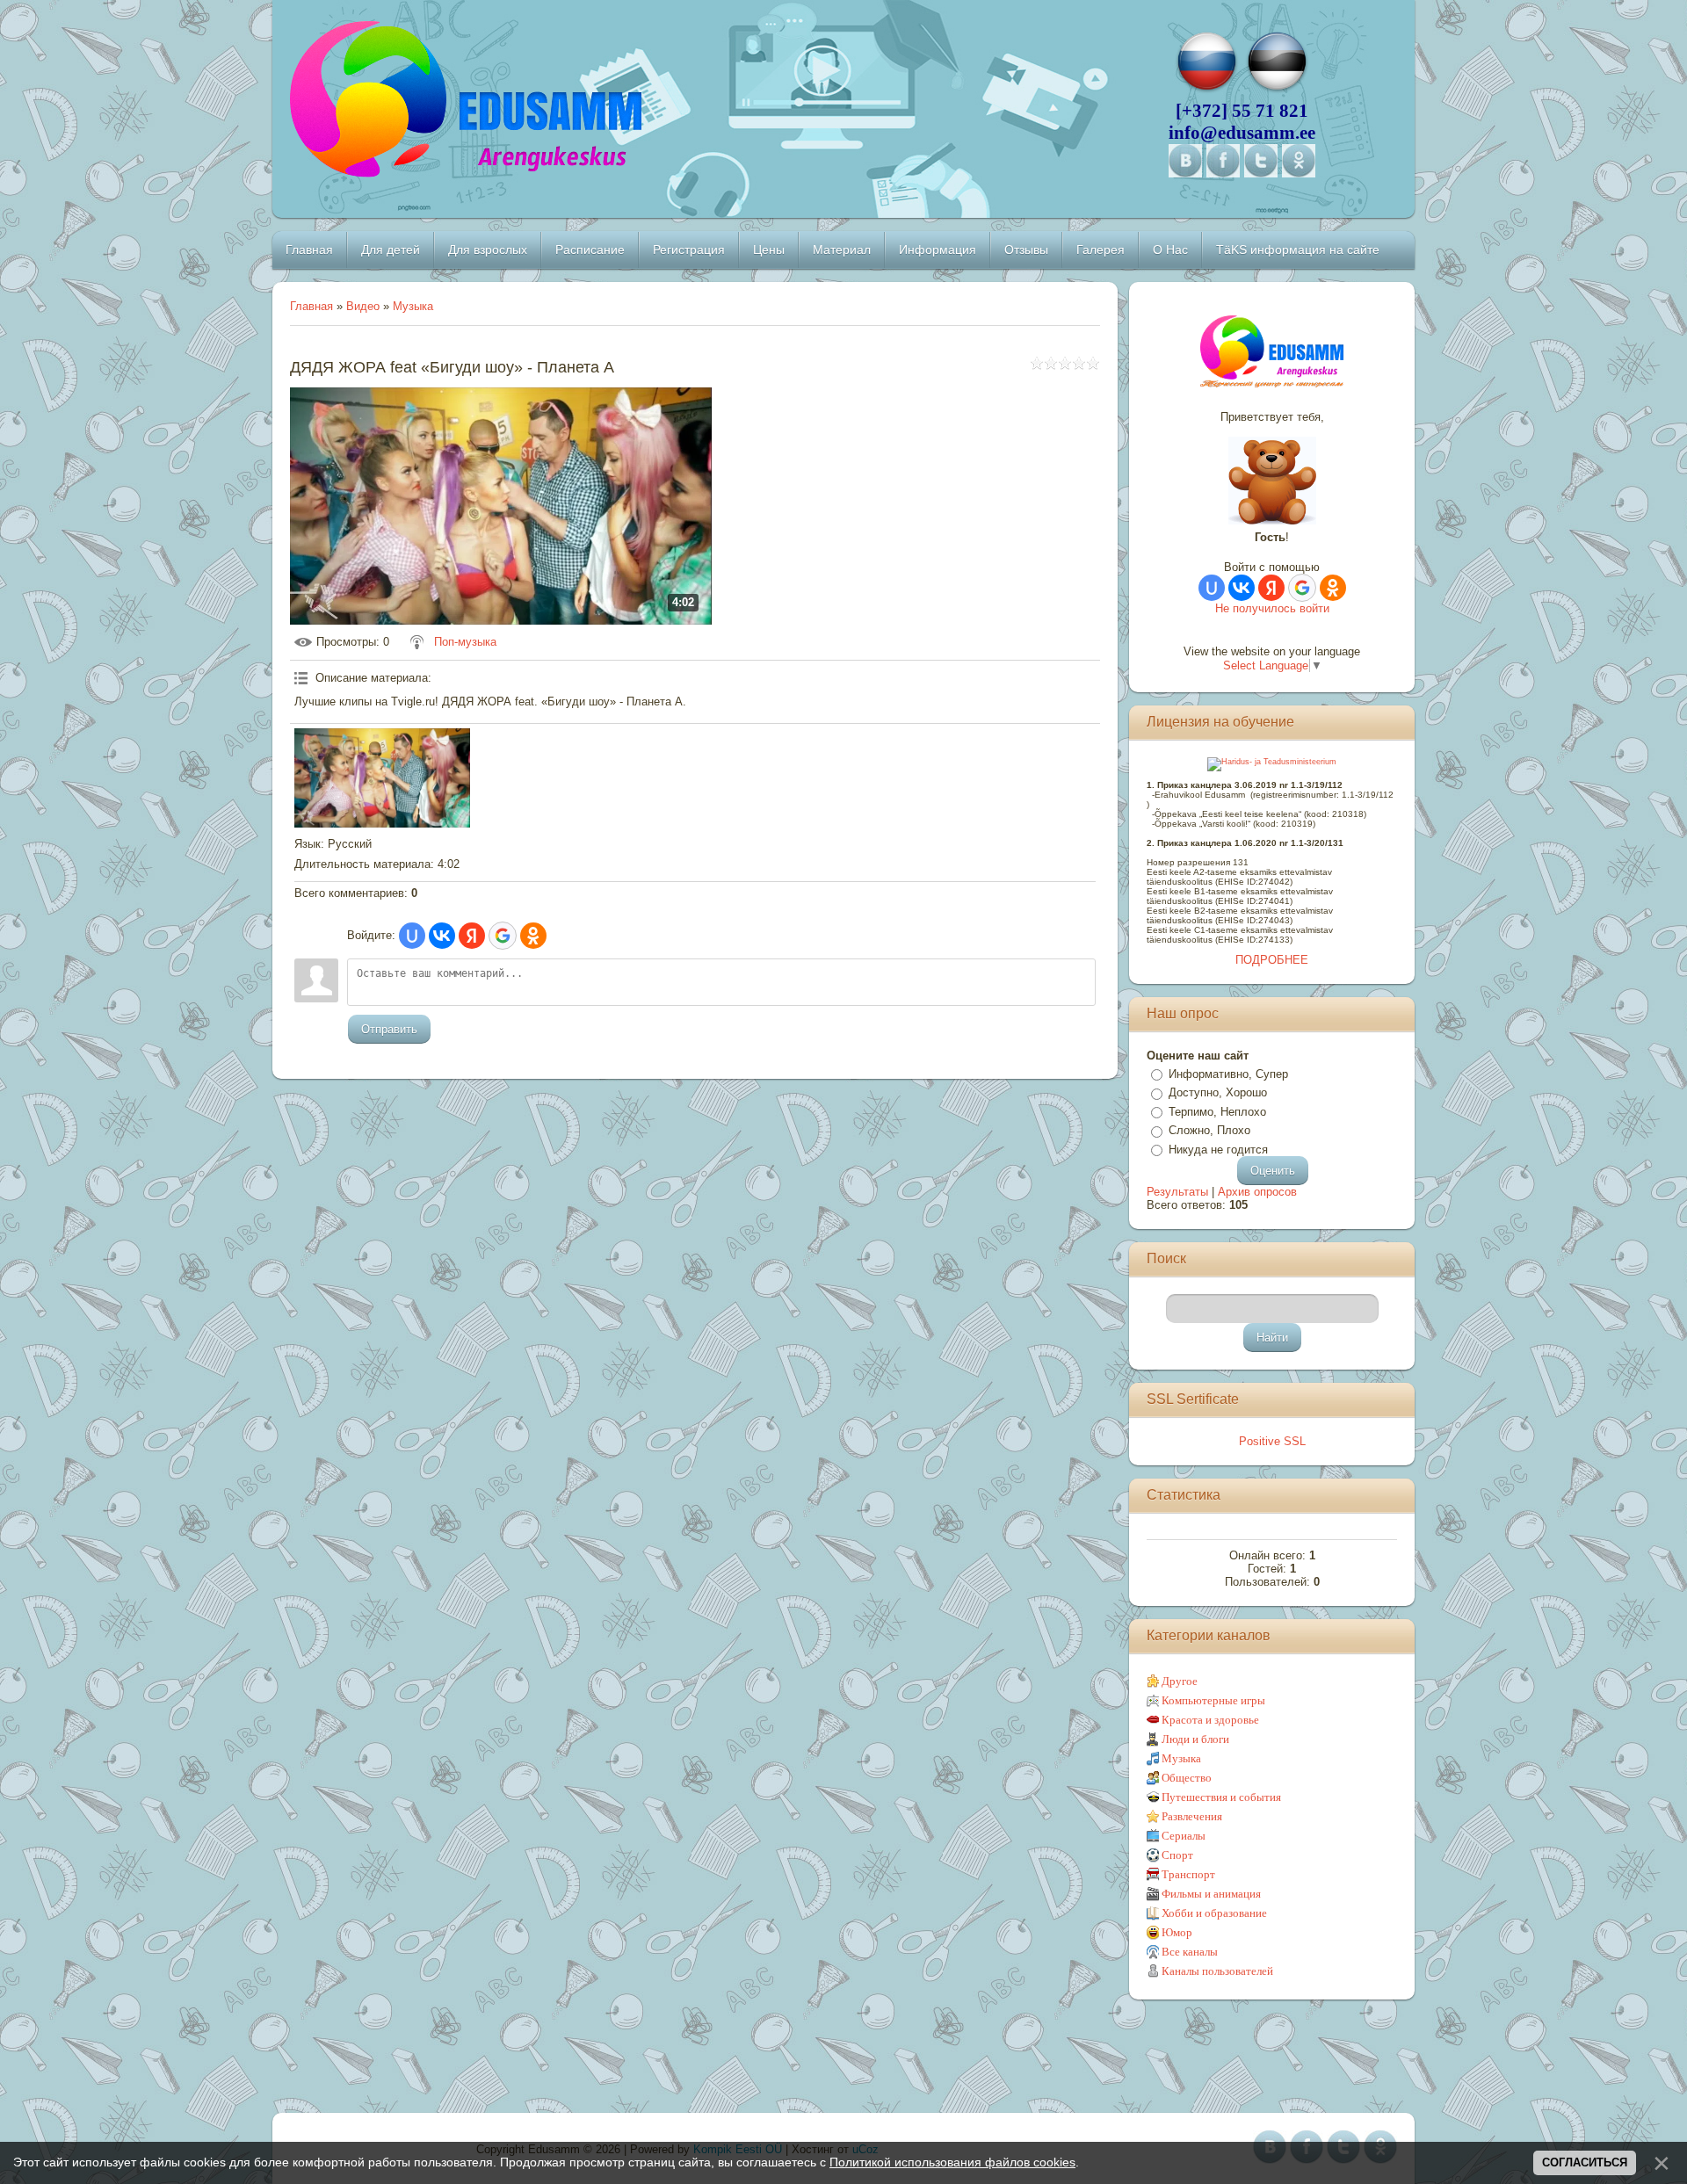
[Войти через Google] (503, 936)
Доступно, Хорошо (1218, 1092)
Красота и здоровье (1210, 1720)
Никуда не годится (1218, 1150)
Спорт (1177, 1855)
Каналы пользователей (1217, 1971)
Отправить (389, 1029)
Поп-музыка (465, 642)
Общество (1187, 1778)
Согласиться (1585, 2162)
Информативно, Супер (1228, 1074)
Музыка (413, 306)
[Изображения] (382, 777)
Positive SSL (1272, 1441)
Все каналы (1190, 1952)
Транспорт (1188, 1874)
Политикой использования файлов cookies (952, 2162)
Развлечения (1192, 1816)
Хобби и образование (1214, 1913)
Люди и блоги (1195, 1739)
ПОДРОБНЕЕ (1272, 960)
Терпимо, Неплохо (1217, 1112)
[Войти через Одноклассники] (533, 936)
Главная (311, 306)
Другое (1180, 1681)
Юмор (1177, 1932)
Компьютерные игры (1213, 1700)
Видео (363, 306)
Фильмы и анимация (1211, 1894)
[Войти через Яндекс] (472, 936)
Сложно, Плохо (1209, 1130)
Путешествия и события (1221, 1797)
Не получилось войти (1272, 608)
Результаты (1177, 1192)
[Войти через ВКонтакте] (442, 936)
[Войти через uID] (412, 936)
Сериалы (1184, 1836)
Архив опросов (1257, 1192)
